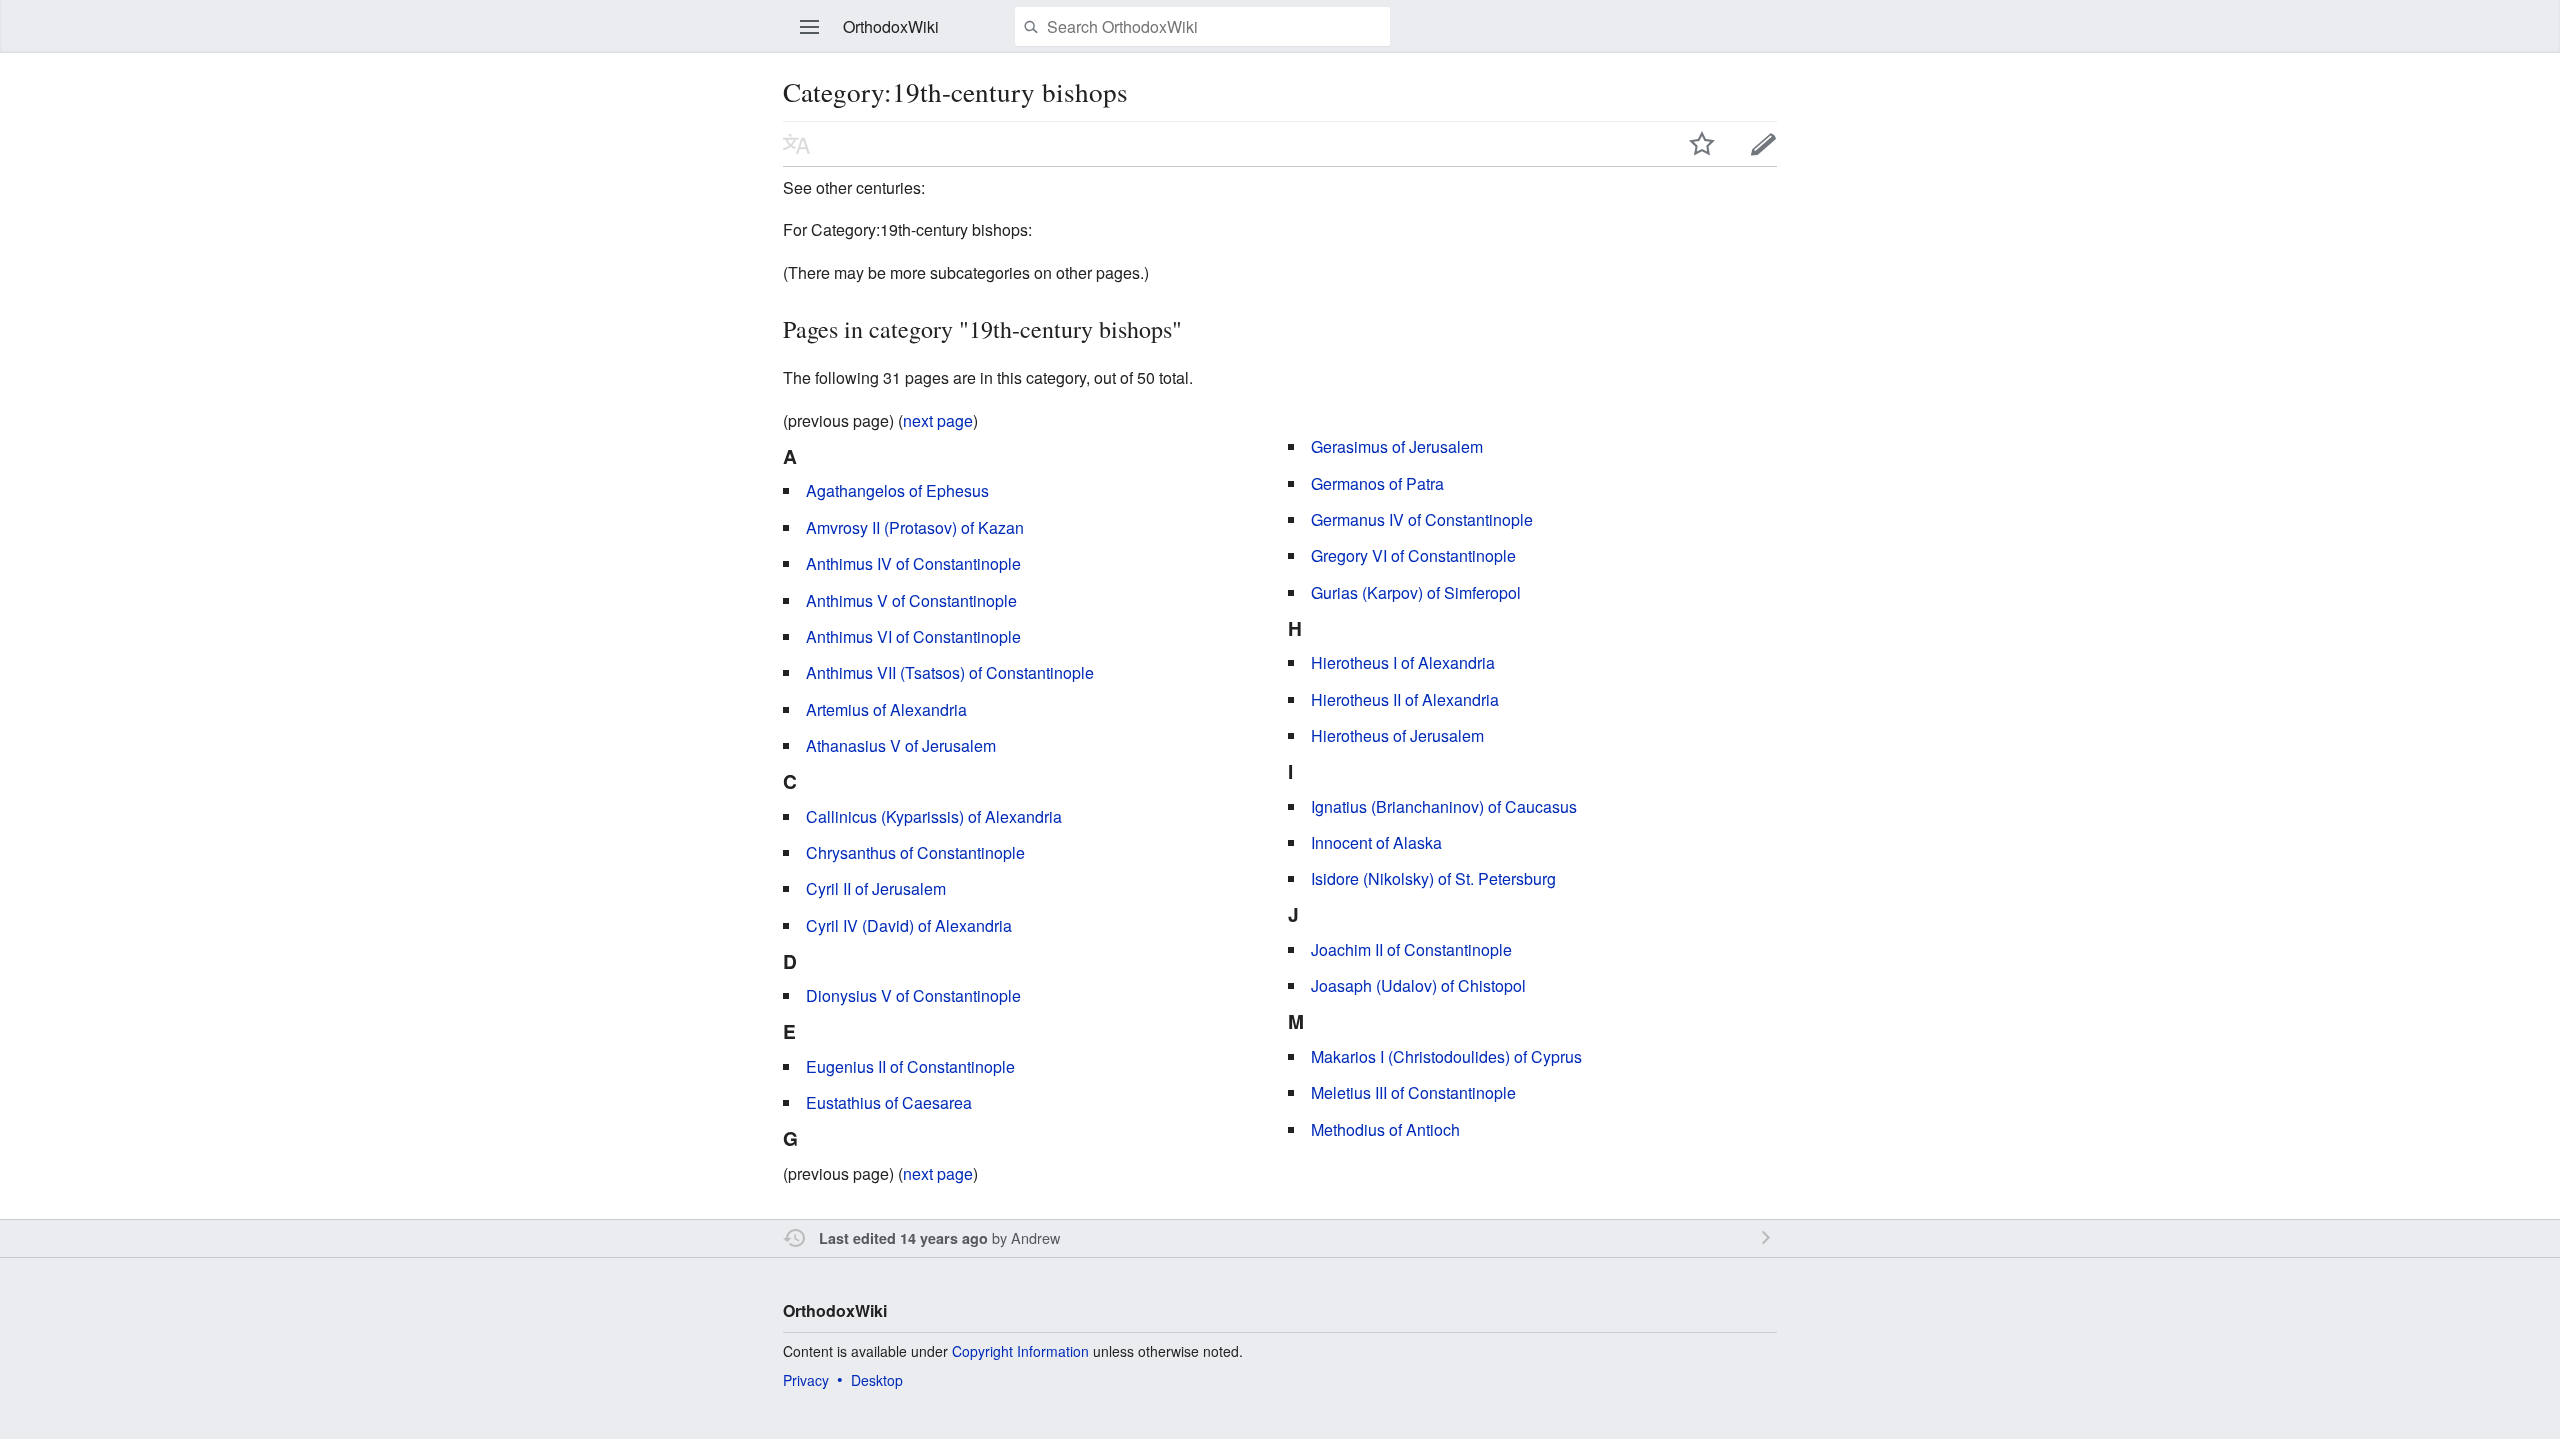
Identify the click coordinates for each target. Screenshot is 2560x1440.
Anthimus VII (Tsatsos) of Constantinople (950, 672)
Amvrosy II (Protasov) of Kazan (915, 527)
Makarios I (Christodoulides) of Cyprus (1446, 1056)
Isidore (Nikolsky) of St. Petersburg (1433, 878)
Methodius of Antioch (1385, 1129)
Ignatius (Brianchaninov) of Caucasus (1444, 806)
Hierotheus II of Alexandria (1405, 699)
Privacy (806, 1380)
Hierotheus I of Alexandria (1403, 662)
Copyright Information (1020, 1351)
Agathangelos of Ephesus (897, 490)
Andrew (1035, 1237)
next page (938, 420)
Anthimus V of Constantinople (911, 600)
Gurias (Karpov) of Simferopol (1416, 592)
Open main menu (810, 27)
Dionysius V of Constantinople (913, 995)
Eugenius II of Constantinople (910, 1066)
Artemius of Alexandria (886, 709)
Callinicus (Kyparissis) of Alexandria (934, 816)
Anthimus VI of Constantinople (913, 636)
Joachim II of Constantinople (1411, 949)
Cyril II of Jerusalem (876, 888)
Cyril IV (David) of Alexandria (909, 925)
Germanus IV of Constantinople (1422, 519)
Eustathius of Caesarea (889, 1102)
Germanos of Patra (1377, 483)
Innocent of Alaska (1376, 842)
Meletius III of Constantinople (1413, 1092)
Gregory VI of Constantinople (1413, 555)
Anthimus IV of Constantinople (913, 563)
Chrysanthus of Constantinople (915, 852)
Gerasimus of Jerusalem (1397, 446)
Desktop (877, 1380)
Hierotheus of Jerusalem (1397, 735)
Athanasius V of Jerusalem (901, 745)
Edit (1764, 144)
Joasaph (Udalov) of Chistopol (1418, 985)
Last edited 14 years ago (903, 1238)
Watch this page (1702, 144)
